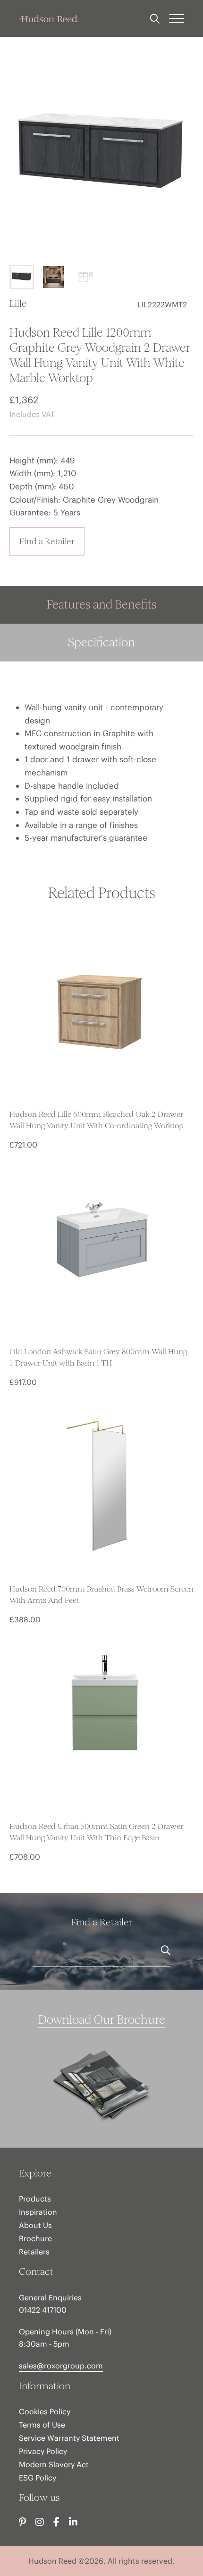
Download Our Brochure (102, 2020)
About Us (35, 2225)
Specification (101, 642)
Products (35, 2199)
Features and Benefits (101, 605)
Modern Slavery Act (54, 2464)
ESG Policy (38, 2478)
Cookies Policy (45, 2411)
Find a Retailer (47, 541)
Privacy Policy (43, 2451)
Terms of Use (42, 2425)
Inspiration (38, 2212)
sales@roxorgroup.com (61, 2366)
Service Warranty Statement (69, 2438)
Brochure (35, 2238)
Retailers (34, 2252)
